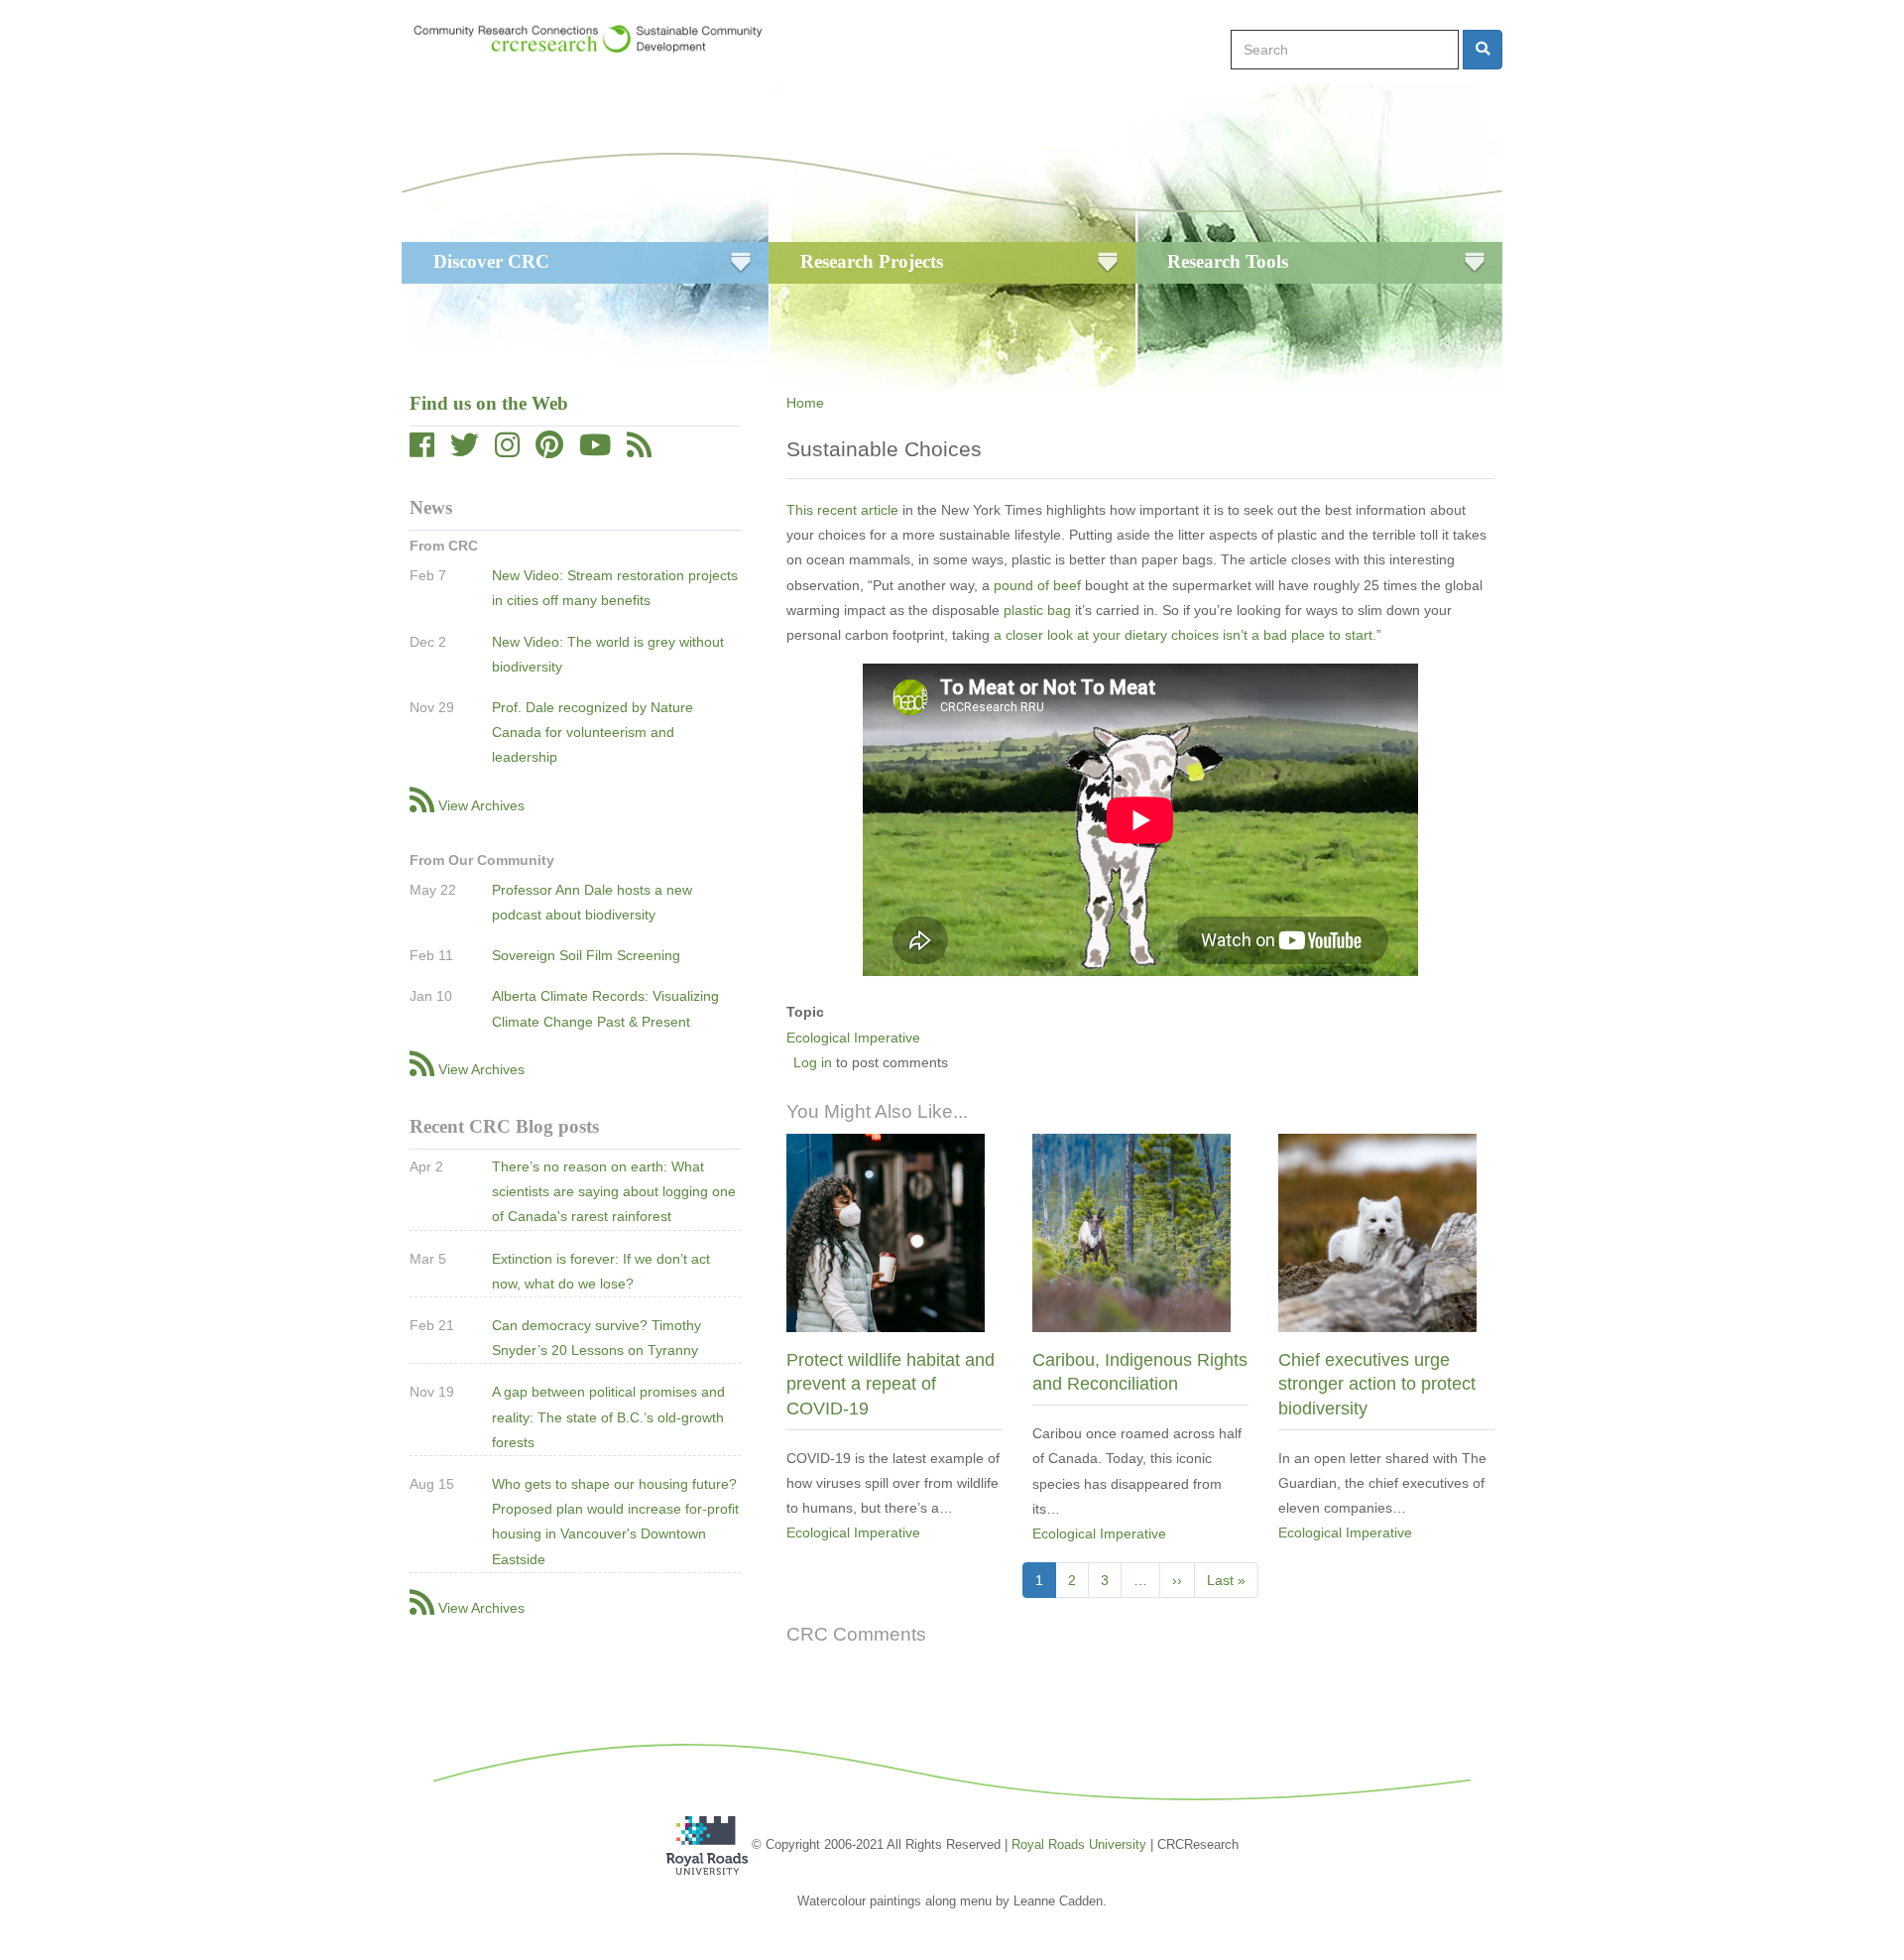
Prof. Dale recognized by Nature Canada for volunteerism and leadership (593, 732)
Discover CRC (491, 261)
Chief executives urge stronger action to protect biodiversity (1377, 1384)
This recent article (842, 510)
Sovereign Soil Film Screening (586, 955)
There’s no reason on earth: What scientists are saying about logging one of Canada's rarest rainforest (614, 1191)
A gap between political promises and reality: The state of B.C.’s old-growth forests (608, 1416)
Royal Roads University (1079, 1844)
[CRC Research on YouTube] (595, 450)
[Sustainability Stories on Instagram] (507, 450)
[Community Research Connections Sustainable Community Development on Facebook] (422, 450)
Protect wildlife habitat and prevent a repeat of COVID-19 (891, 1384)
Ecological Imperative (853, 1038)
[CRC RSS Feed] (639, 450)
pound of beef (1037, 585)
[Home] (597, 39)
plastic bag (1037, 610)
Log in (813, 1062)
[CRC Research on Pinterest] (549, 450)
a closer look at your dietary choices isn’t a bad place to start (1183, 635)
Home (805, 403)
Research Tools (1228, 261)
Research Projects (872, 261)
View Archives (481, 805)
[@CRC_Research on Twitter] (465, 450)
